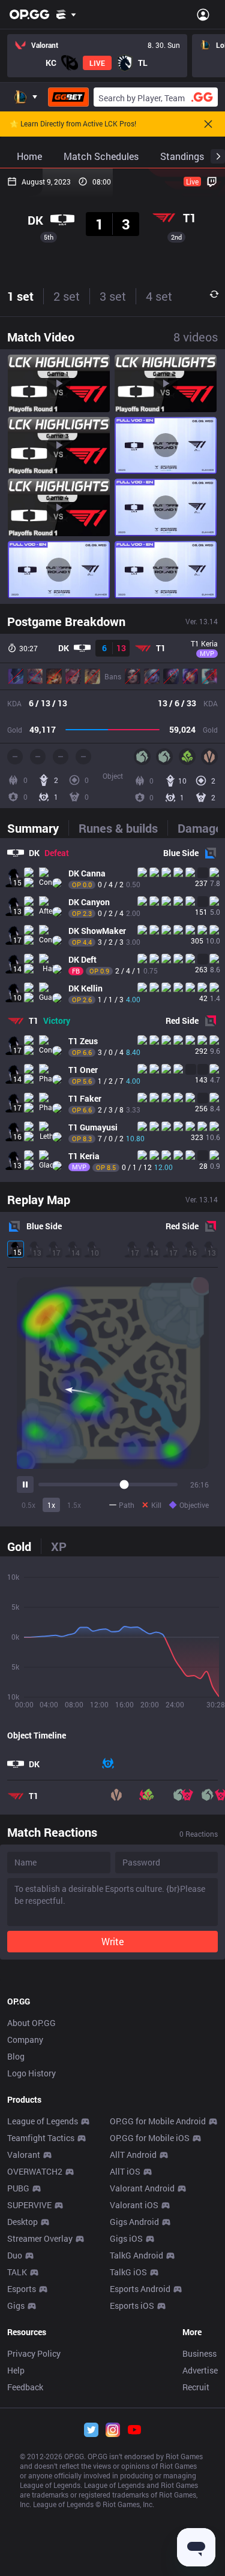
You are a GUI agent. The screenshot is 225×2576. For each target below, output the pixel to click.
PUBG (18, 2188)
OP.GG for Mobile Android (158, 2121)
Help (16, 2370)
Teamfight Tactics (41, 2138)
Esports (22, 2289)
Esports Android (140, 2289)
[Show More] (66, 14)
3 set (113, 296)
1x (51, 1505)
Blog (16, 2056)
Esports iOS (132, 2306)
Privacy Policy (34, 2353)
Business (199, 2353)
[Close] (208, 124)
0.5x (28, 1505)
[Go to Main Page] (29, 14)
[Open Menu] (203, 14)
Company (25, 2040)
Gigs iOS (126, 2238)
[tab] (38, 828)
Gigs (16, 2306)
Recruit (196, 2387)
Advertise (200, 2370)
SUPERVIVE (29, 2205)
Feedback (25, 2387)
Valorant (24, 2155)
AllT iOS (125, 2171)
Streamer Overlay (40, 2238)
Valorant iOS (134, 2205)
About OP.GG (31, 2023)
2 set (67, 296)
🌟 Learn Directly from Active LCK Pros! (73, 124)
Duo (15, 2255)
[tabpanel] (112, 1010)
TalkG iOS (128, 2272)
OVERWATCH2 (35, 2171)
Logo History (31, 2073)
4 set (159, 296)
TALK (17, 2272)
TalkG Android (136, 2255)
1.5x (74, 1505)
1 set (20, 296)
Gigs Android (134, 2222)
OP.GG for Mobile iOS (150, 2138)
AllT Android (133, 2155)
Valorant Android (142, 2188)
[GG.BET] (68, 97)
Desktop (22, 2222)
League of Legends (43, 2121)
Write (112, 1941)
